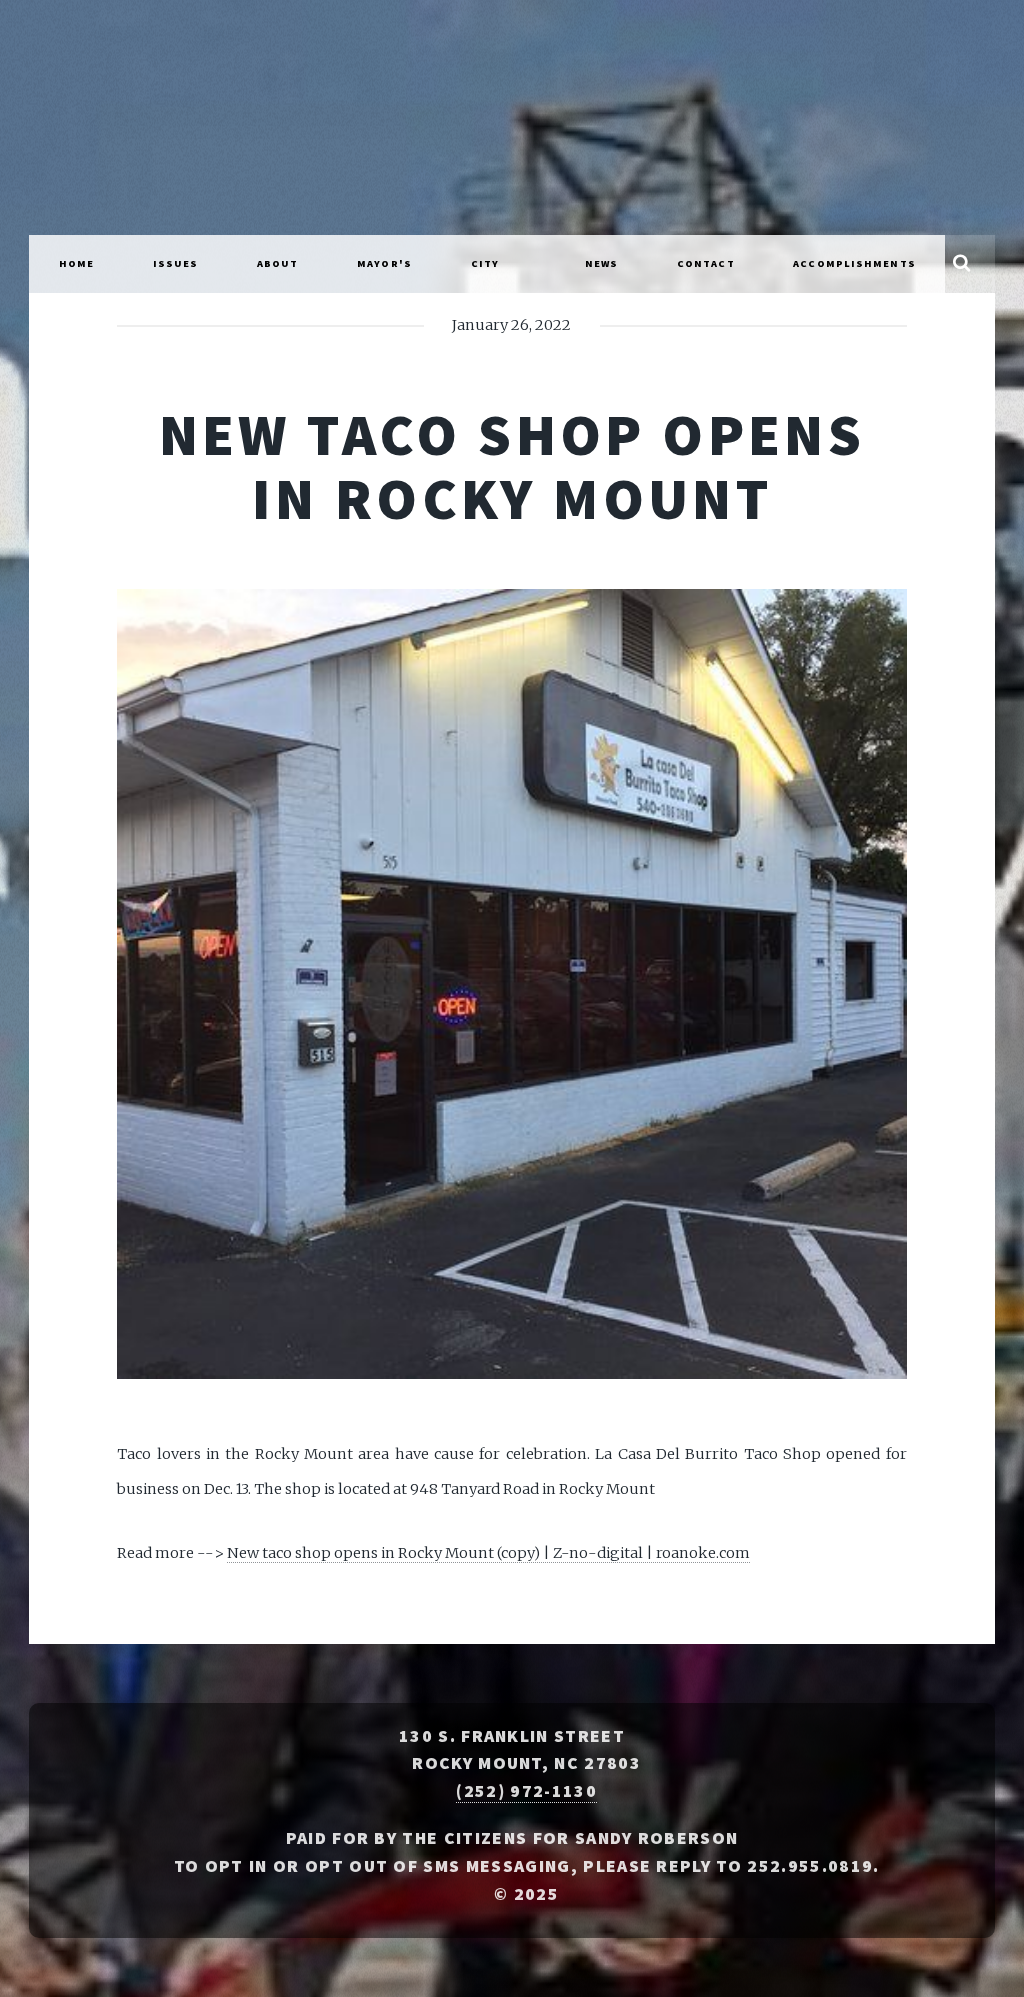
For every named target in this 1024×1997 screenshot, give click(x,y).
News (601, 263)
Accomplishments (854, 263)
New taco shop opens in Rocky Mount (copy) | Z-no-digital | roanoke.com (488, 1553)
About (278, 263)
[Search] (961, 264)
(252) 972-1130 (526, 1791)
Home (76, 263)
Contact (706, 263)
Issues (176, 263)
